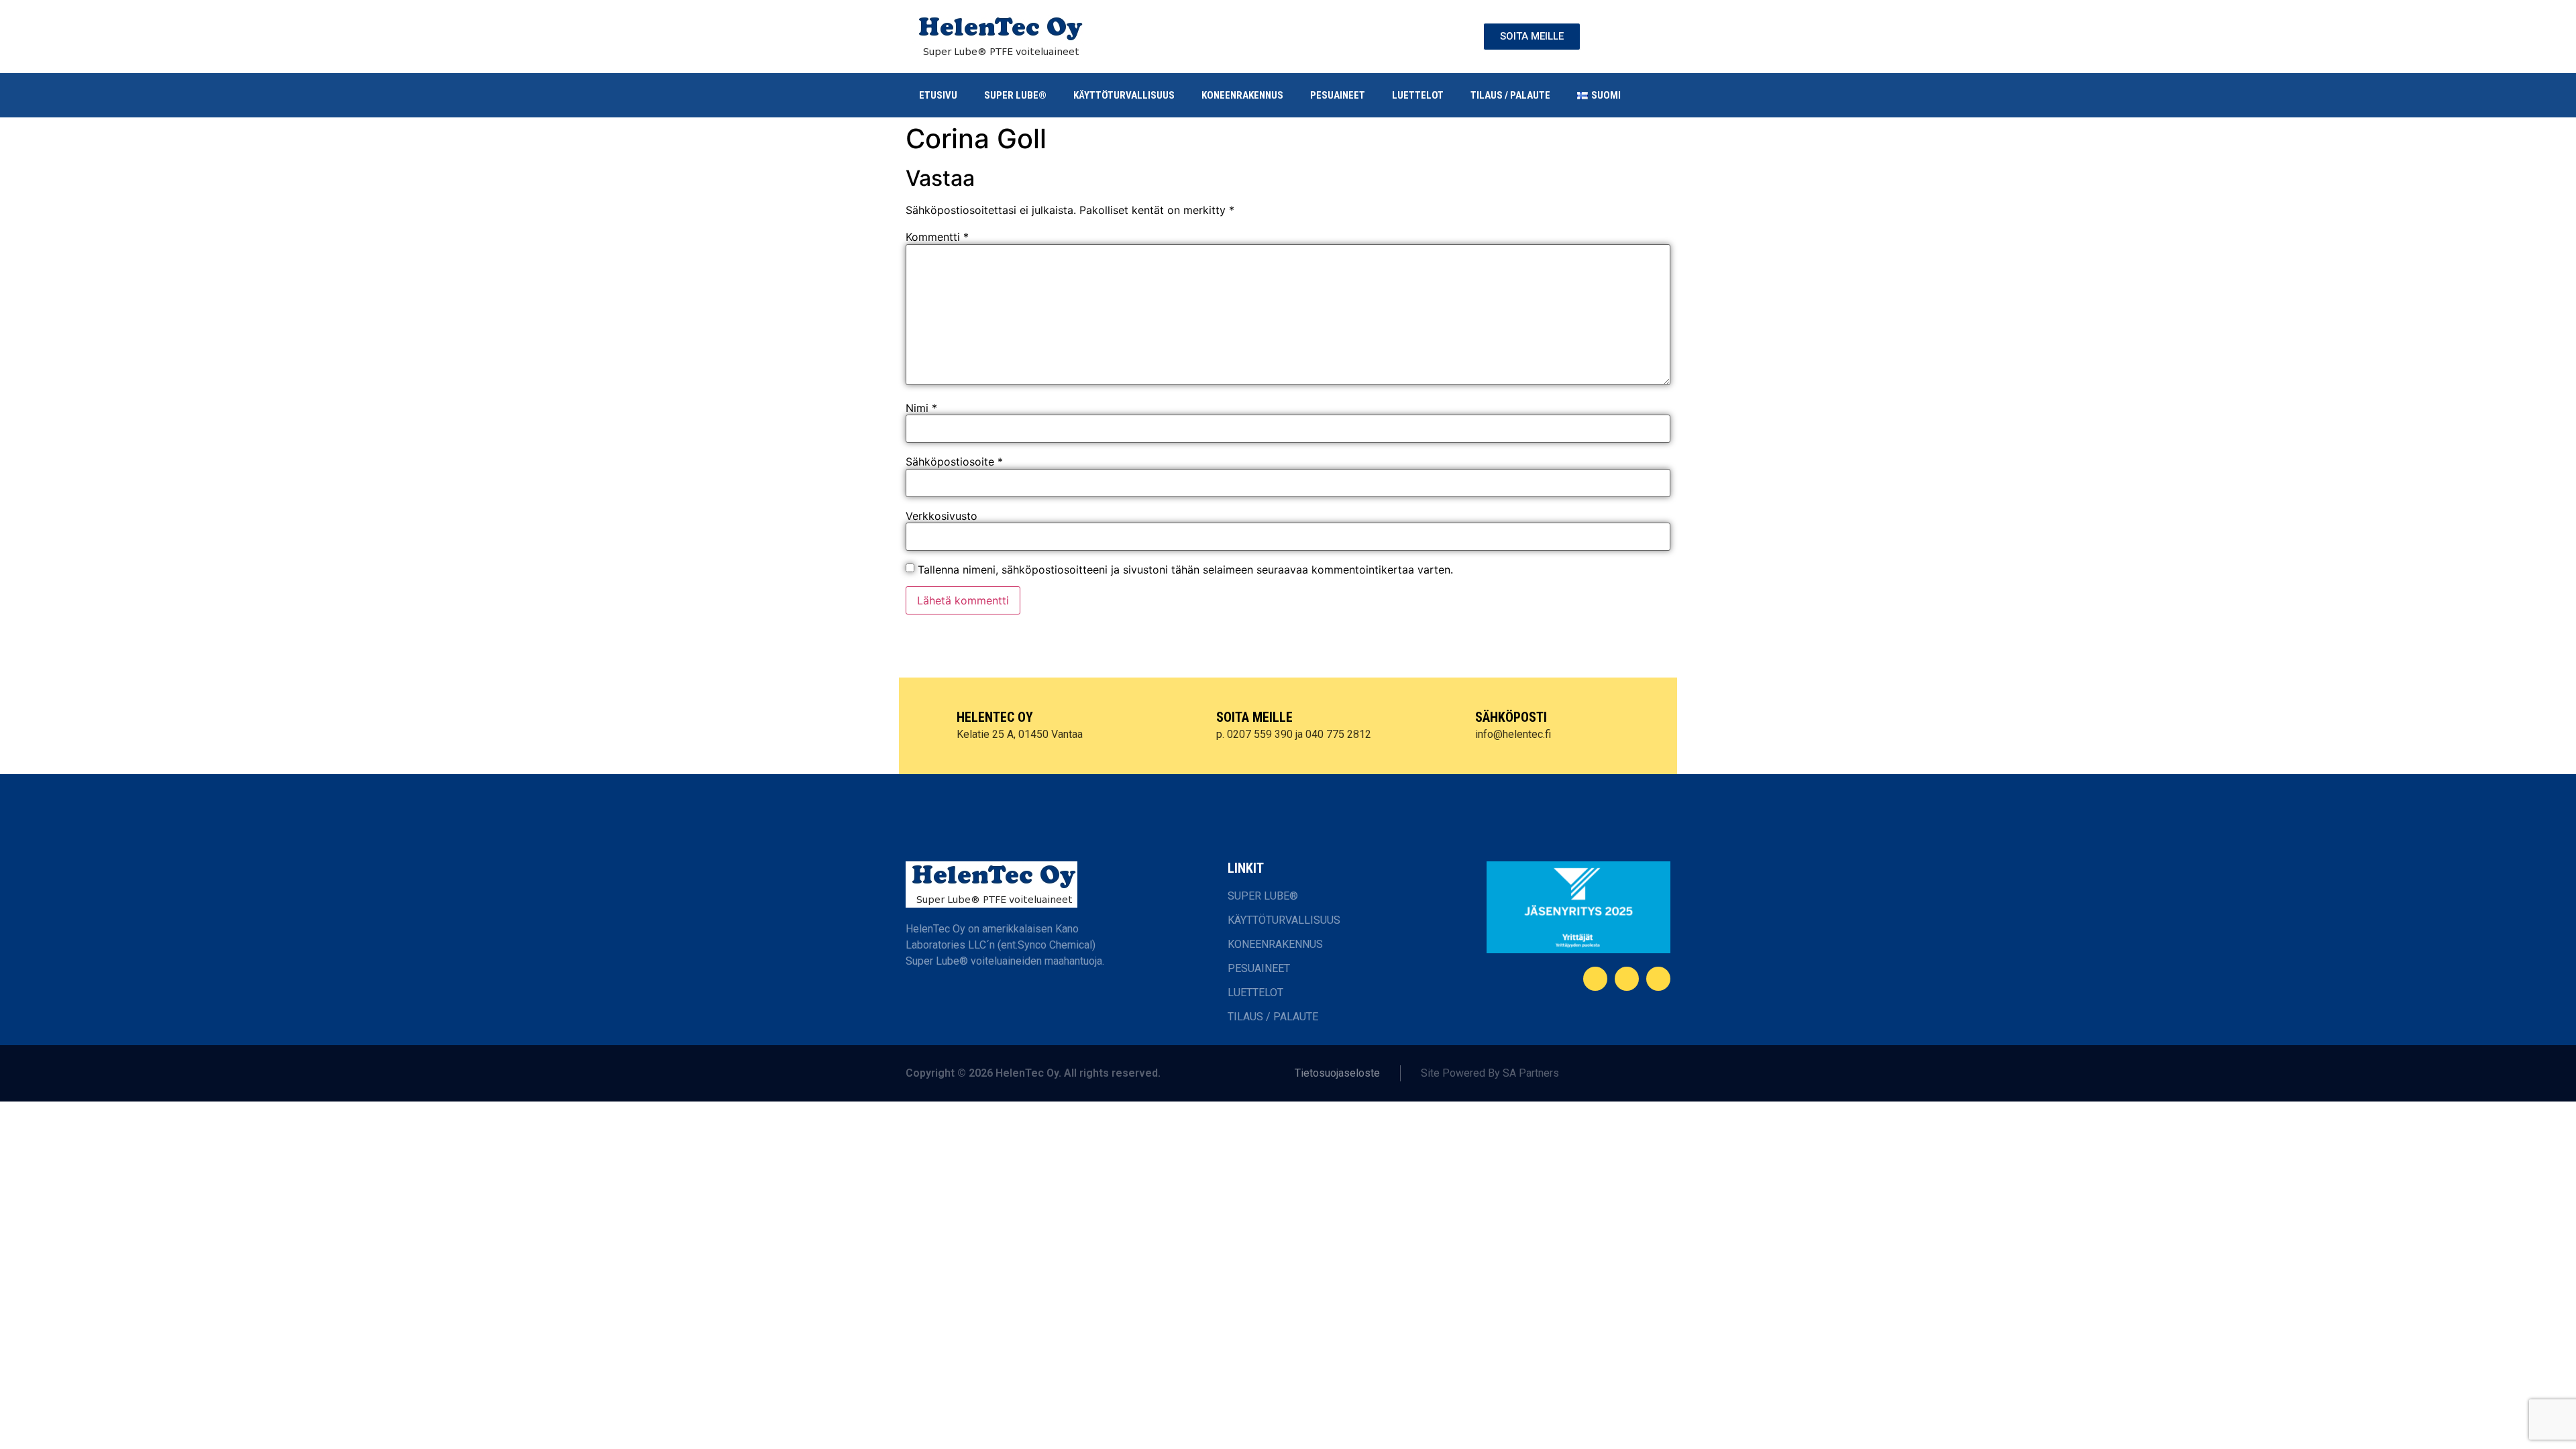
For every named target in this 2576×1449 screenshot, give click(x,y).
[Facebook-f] (1595, 979)
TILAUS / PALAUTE (1510, 95)
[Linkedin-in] (1627, 979)
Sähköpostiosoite (954, 462)
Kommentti (937, 237)
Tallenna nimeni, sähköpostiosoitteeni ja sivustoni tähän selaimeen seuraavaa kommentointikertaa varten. (1185, 570)
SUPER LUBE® (1015, 95)
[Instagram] (1658, 979)
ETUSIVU (938, 95)
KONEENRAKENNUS (1242, 95)
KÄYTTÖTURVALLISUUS (1124, 95)
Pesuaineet (1338, 95)
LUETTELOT (1418, 95)
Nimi (921, 408)
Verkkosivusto (942, 516)
